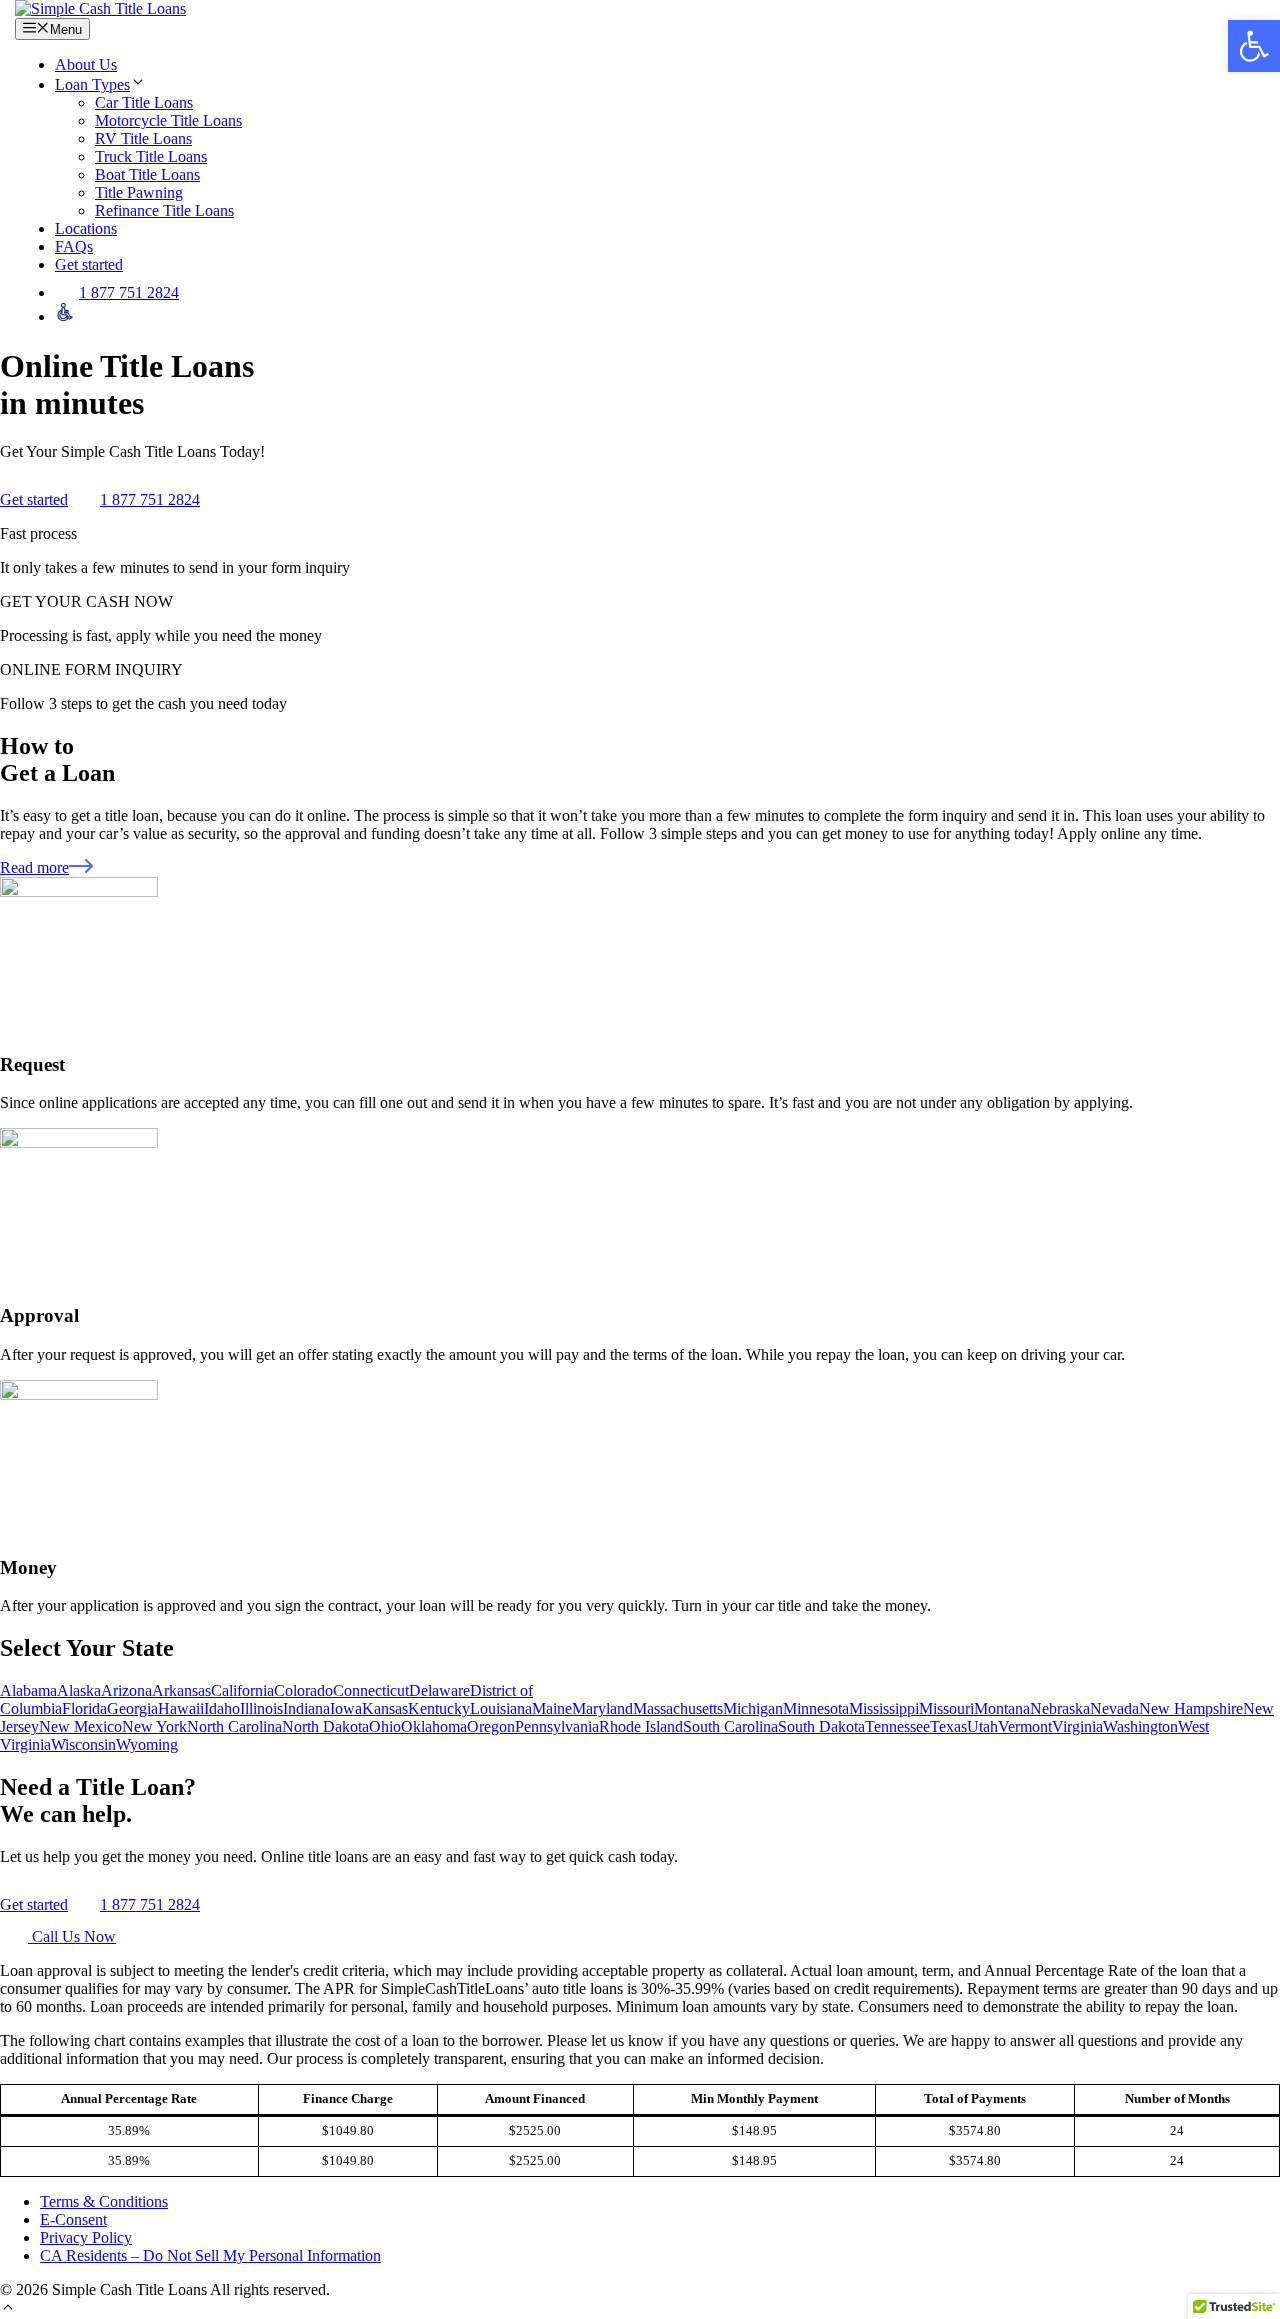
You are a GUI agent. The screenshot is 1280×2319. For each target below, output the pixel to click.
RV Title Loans (143, 138)
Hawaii (181, 1708)
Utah (982, 1726)
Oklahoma (434, 1726)
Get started (89, 264)
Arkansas (181, 1690)
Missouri (946, 1708)
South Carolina (730, 1726)
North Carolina (234, 1726)
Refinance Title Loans (164, 210)
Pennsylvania (557, 1726)
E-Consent (73, 2219)
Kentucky (439, 1708)
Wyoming (147, 1744)
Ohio (385, 1726)
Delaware (439, 1690)
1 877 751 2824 (129, 292)
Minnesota (816, 1708)
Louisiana (501, 1708)
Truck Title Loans (151, 156)
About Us (86, 64)
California (242, 1690)
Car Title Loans (144, 102)
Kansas (385, 1708)
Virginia (1077, 1726)
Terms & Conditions (104, 2201)
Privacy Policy (86, 2237)
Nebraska (1060, 1708)
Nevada (1114, 1708)
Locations (86, 228)
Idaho (222, 1708)
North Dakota (325, 1726)
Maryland (602, 1708)
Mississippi (884, 1708)
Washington (1140, 1726)
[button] (8, 2309)
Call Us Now (72, 1936)
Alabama (28, 1690)
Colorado (303, 1690)
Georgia (132, 1708)
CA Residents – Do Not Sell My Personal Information (210, 2255)
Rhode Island (641, 1726)
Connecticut (371, 1690)
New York (154, 1726)
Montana (1002, 1708)
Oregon (491, 1726)
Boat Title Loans (147, 174)
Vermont (1025, 1726)
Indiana (306, 1708)
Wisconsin (83, 1744)
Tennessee (897, 1726)
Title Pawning (139, 192)
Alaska (79, 1690)
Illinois (261, 1708)
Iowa (346, 1708)
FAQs (74, 246)
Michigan (753, 1708)
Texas (948, 1726)
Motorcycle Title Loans (168, 120)
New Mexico (80, 1726)
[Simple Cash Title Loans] (100, 8)
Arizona (126, 1690)
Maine (552, 1708)
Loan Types (92, 84)
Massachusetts (678, 1708)
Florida (84, 1708)
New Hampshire (1191, 1708)
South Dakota (821, 1726)
